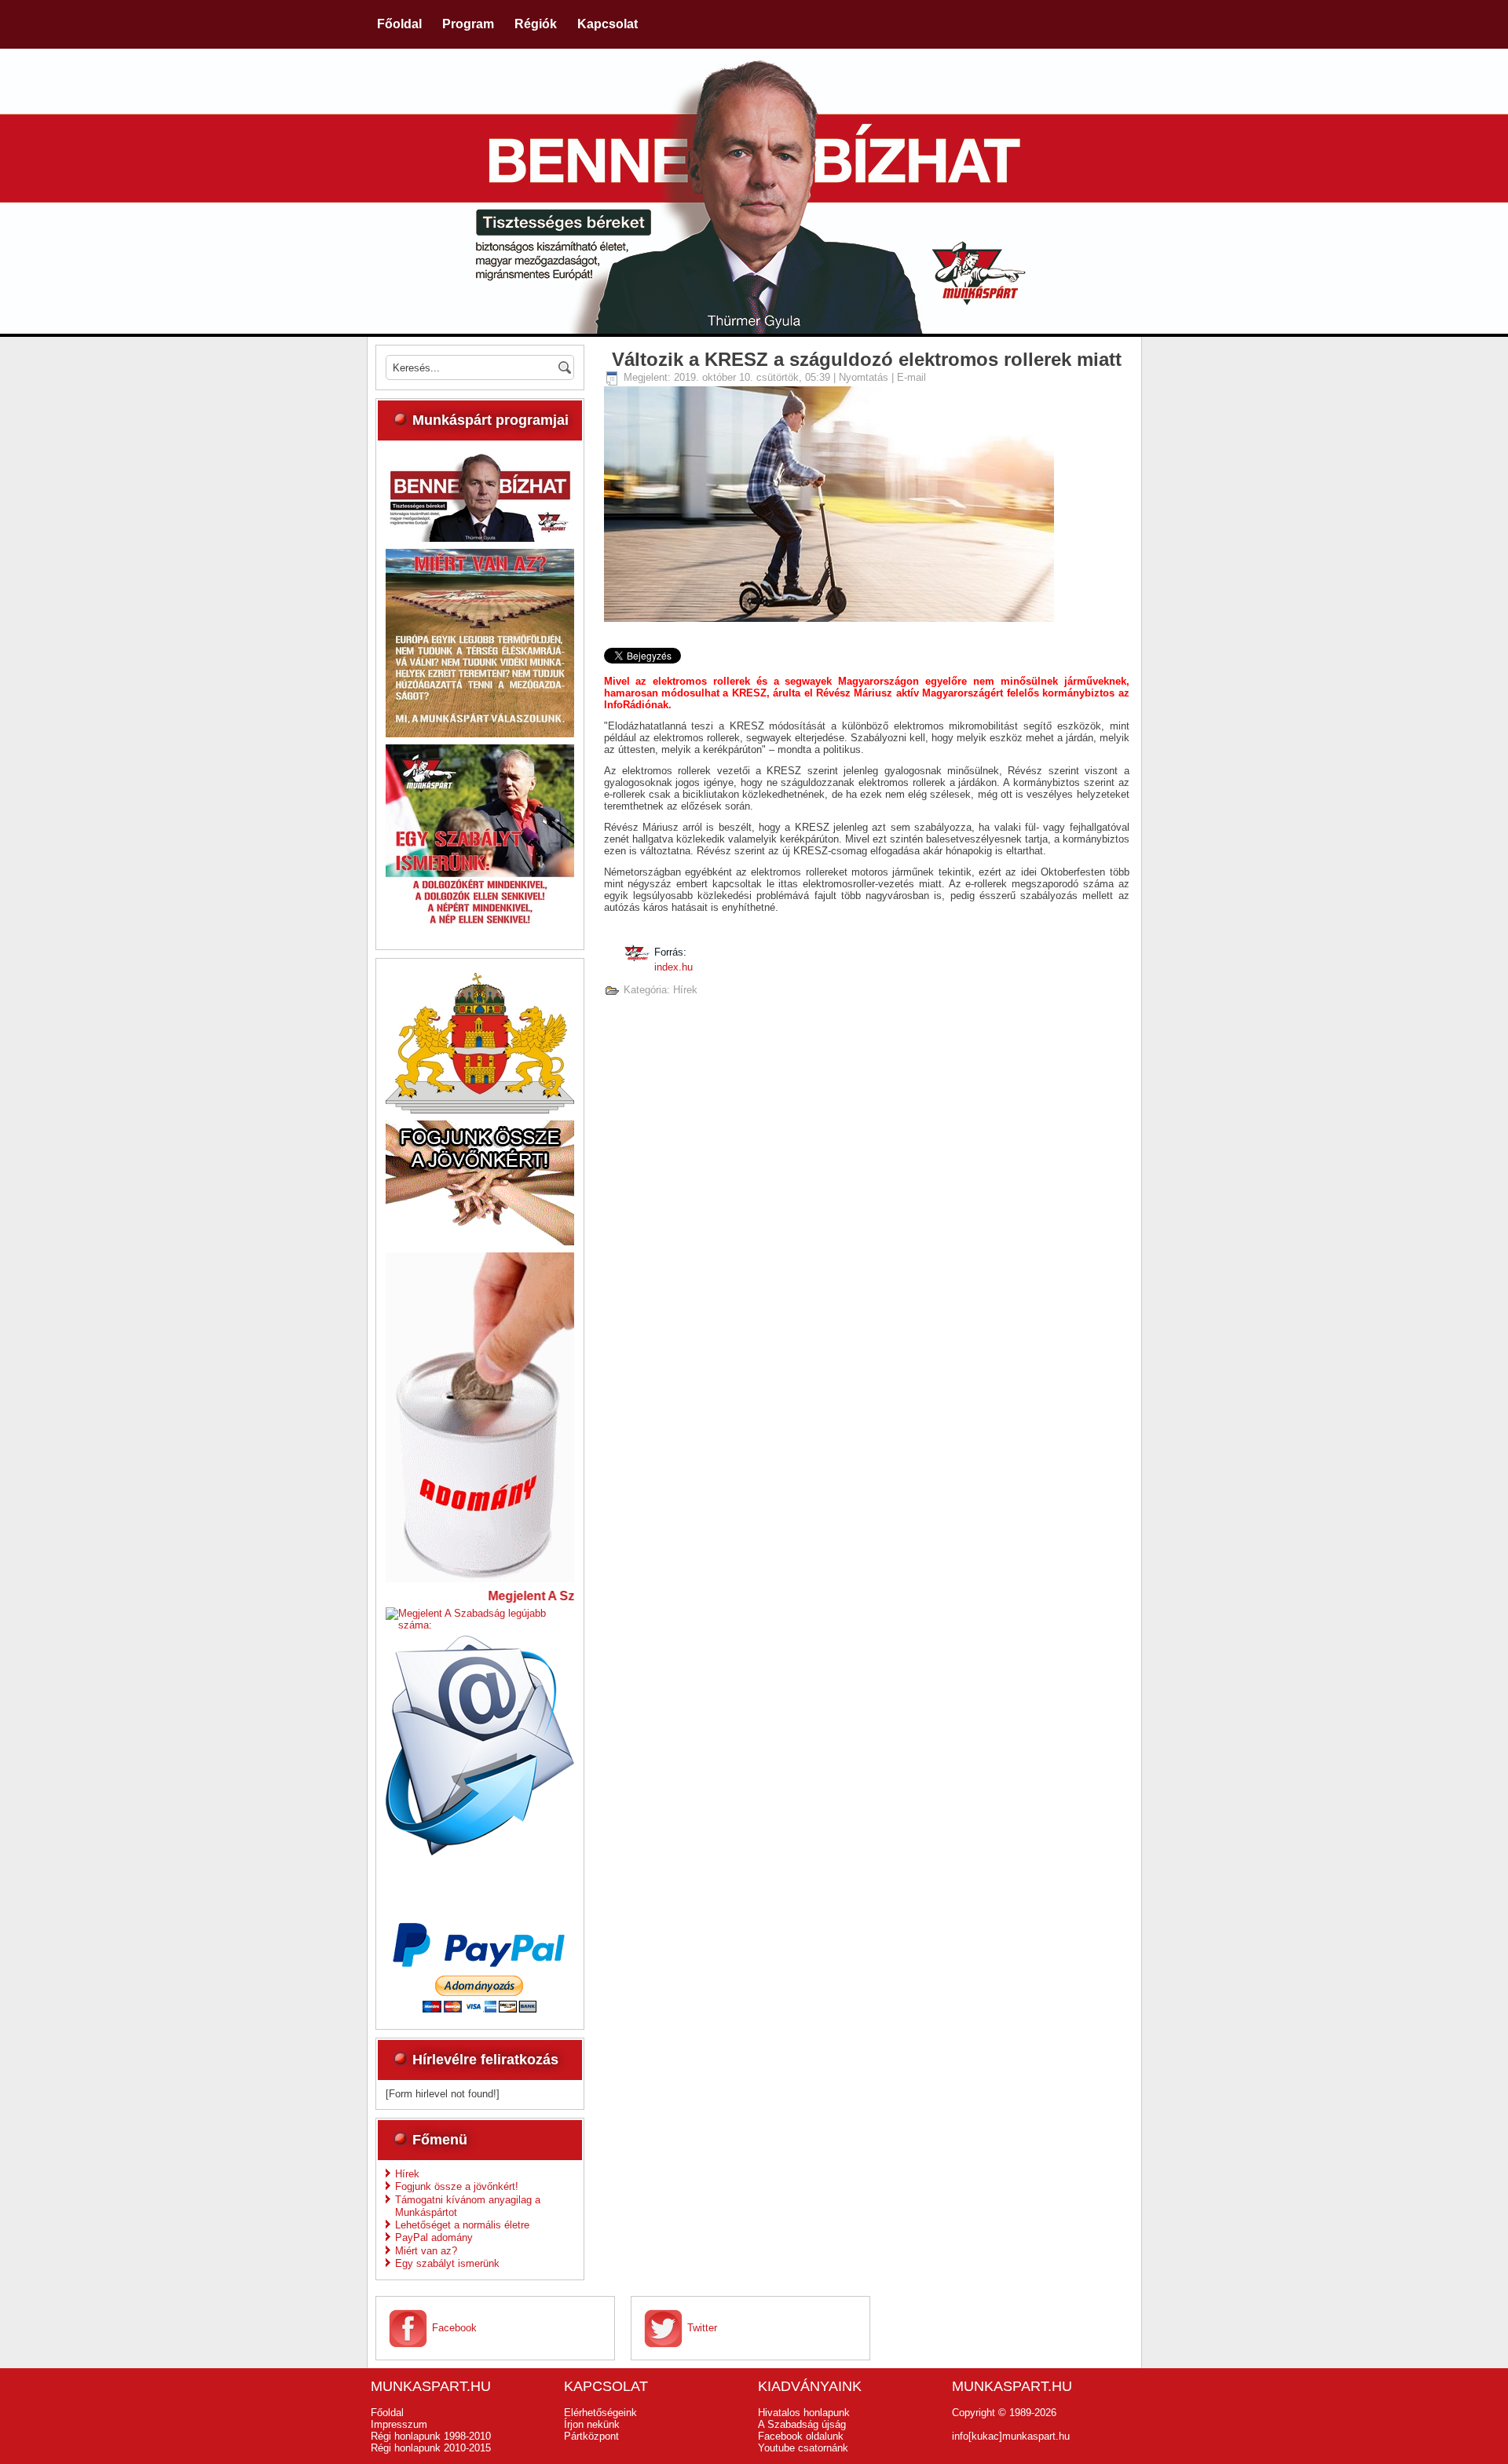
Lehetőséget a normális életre (462, 2225)
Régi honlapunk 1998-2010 (431, 2436)
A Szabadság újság (802, 2424)
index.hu (673, 967)
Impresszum (399, 2424)
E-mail (911, 377)
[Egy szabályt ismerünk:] (480, 929)
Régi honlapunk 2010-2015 (431, 2448)
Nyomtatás (865, 377)
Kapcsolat (608, 24)
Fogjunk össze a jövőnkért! (457, 2186)
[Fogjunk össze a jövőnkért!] (480, 1242)
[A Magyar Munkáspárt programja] (480, 538)
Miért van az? (426, 2251)
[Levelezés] (480, 1852)
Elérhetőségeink (600, 2413)
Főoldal (399, 24)
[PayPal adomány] (480, 2009)
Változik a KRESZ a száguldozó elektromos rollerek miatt (867, 359)
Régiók (536, 24)
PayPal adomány (434, 2237)
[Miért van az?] (480, 734)
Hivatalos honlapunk (804, 2413)
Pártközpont (591, 2436)
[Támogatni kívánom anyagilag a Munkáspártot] (480, 1579)
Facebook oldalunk (801, 2436)
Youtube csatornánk (803, 2448)
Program (468, 24)
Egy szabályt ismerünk (447, 2263)
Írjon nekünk (592, 2424)
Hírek (407, 2174)
